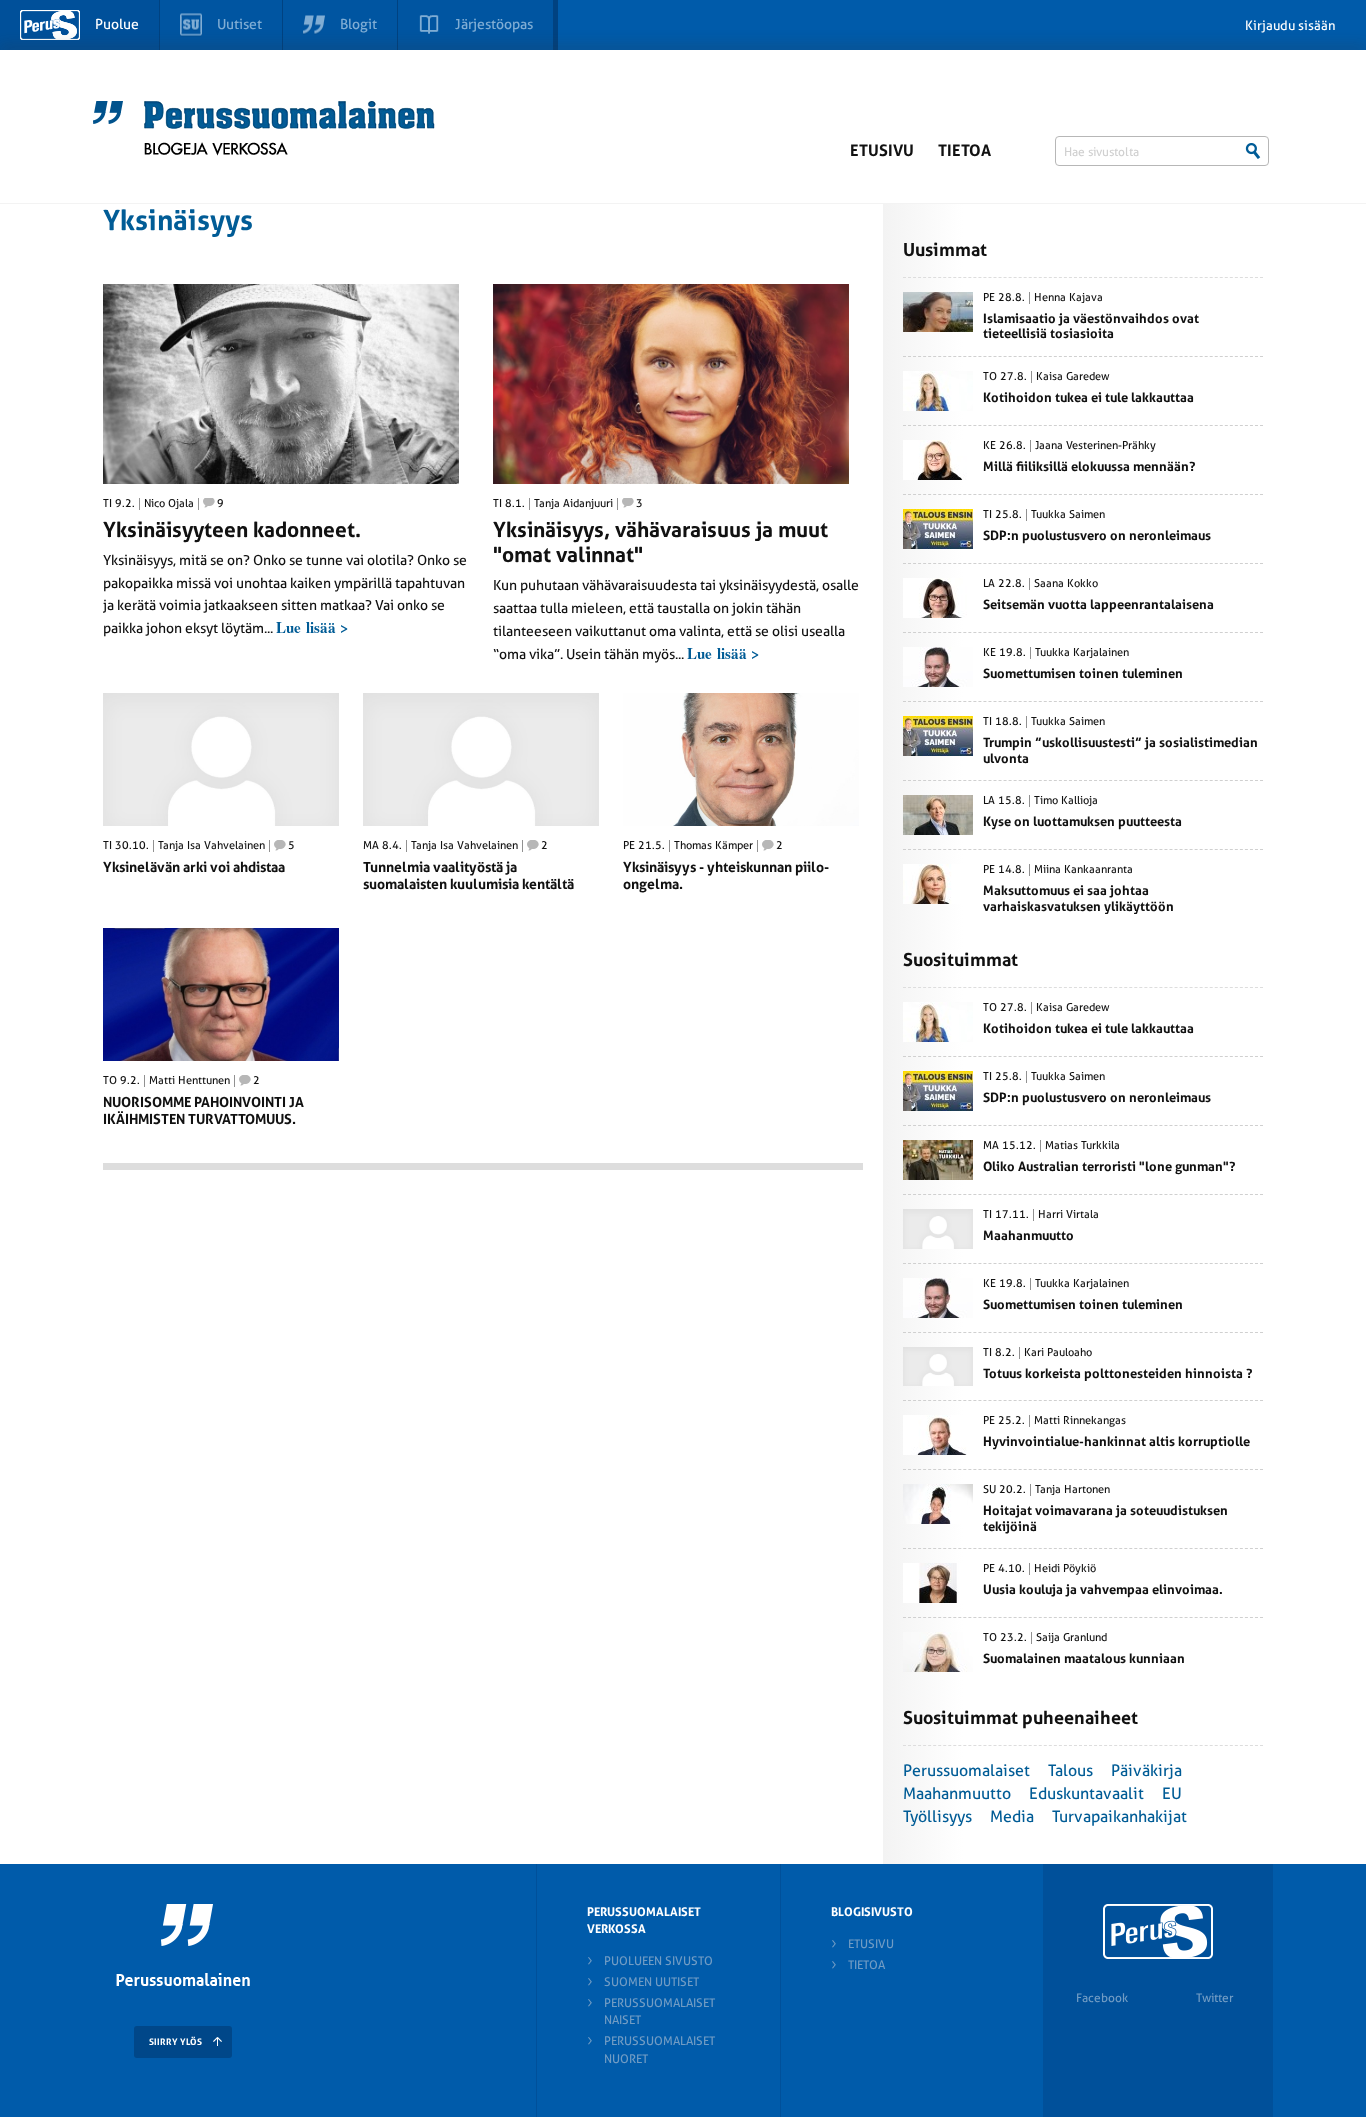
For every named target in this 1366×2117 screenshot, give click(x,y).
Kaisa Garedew (1073, 377)
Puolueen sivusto (658, 1961)
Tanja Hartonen (1072, 1490)
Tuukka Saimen (1068, 515)
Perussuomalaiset (966, 1770)
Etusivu (882, 150)
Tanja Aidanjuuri (573, 504)
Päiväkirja (1146, 1770)
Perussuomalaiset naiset (659, 2011)
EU (1172, 1793)
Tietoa (964, 150)
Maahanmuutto (957, 1793)
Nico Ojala (169, 504)
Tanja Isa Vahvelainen (211, 846)
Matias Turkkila (1082, 1146)
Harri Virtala (1068, 1215)
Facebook (1102, 1998)
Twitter (1214, 1998)
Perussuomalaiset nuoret (659, 2049)
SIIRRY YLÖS (175, 2042)
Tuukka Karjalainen (1082, 653)
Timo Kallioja (1066, 801)
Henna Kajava (1068, 298)
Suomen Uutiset (651, 1982)
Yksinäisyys (178, 220)
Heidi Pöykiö (1065, 1569)
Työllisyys (937, 1816)
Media (1012, 1816)
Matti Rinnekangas (1080, 1421)
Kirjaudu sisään (1290, 25)
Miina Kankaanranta (1083, 870)
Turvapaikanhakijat (1119, 1816)
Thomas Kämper (713, 846)
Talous (1070, 1770)
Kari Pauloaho (1058, 1353)
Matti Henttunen (189, 1081)
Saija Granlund (1071, 1638)
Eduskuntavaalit (1086, 1793)
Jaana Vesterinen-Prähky (1095, 446)
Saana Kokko (1066, 584)
